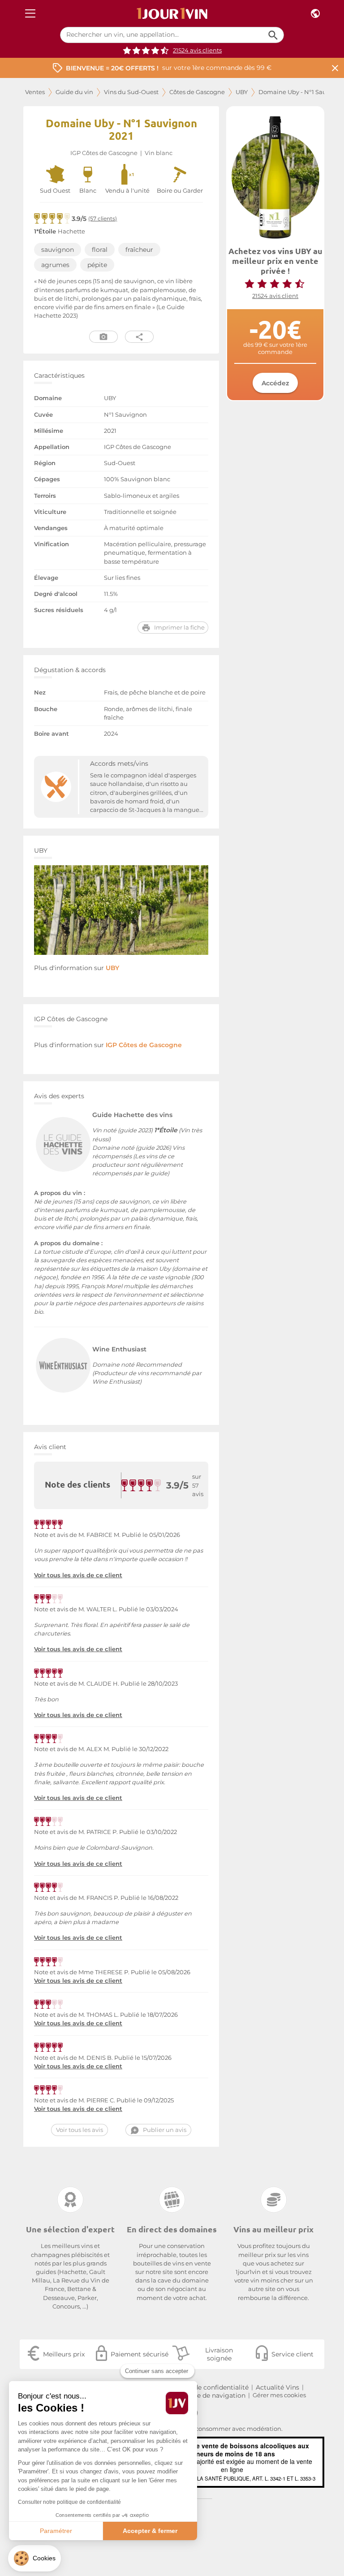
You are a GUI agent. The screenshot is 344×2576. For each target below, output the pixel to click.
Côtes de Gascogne (197, 92)
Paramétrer (56, 2531)
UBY (242, 92)
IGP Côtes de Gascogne (104, 153)
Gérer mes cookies (279, 2395)
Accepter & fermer (150, 2531)
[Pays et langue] (315, 14)
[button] (34, 2558)
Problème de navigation (208, 2395)
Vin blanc (159, 153)
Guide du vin (74, 92)
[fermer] (335, 68)
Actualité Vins (277, 2387)
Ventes (35, 92)
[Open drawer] (30, 14)
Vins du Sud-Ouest (131, 92)
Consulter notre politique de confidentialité (69, 2502)
